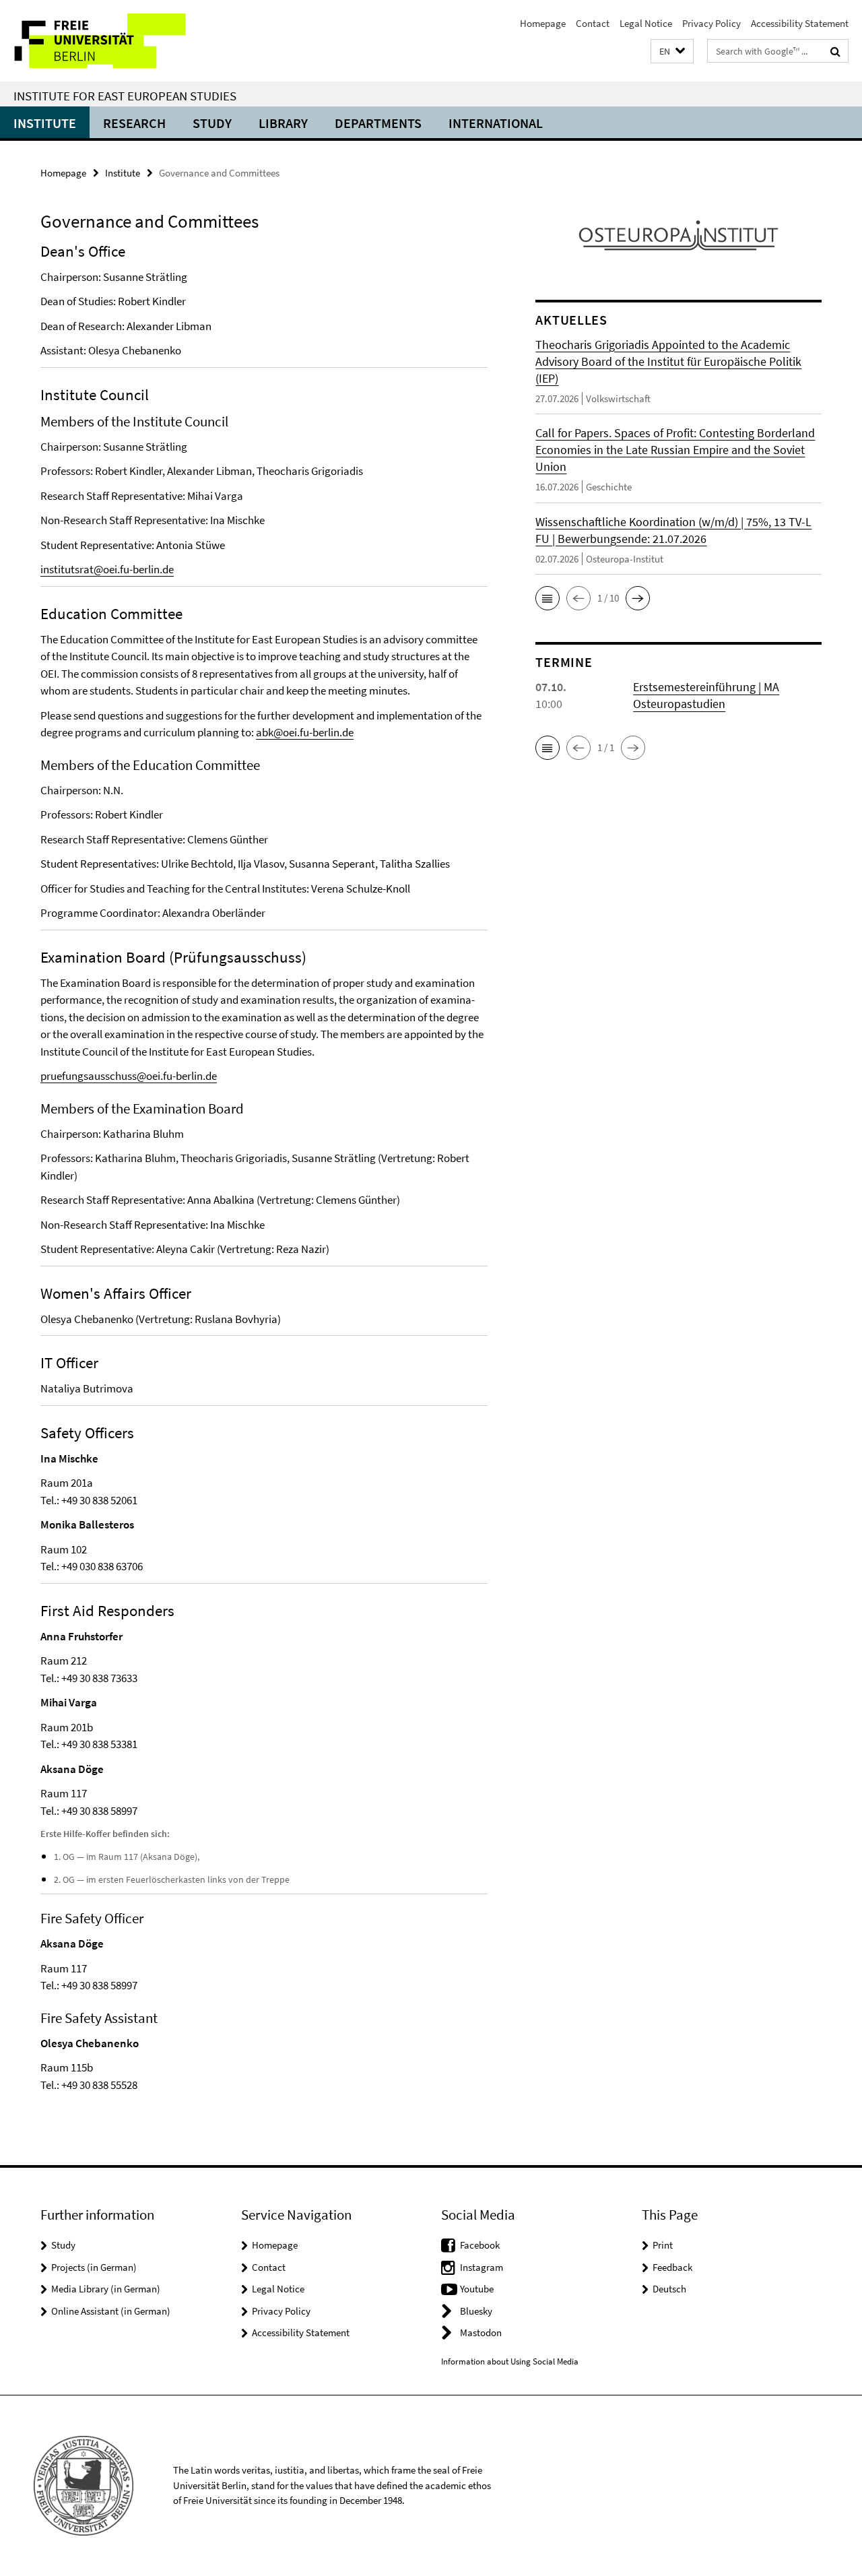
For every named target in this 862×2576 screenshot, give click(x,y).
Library (283, 123)
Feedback (672, 2267)
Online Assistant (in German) (111, 2311)
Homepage (543, 23)
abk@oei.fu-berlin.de (305, 732)
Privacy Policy (711, 23)
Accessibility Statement (800, 23)
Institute (45, 123)
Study (212, 123)
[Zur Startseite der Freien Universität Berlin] (113, 41)
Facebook (480, 2245)
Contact (593, 23)
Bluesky (476, 2311)
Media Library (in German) (106, 2289)
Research (134, 123)
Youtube (477, 2289)
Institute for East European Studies (125, 96)
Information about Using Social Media (510, 2361)
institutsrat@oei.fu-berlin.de (107, 569)
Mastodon (481, 2332)
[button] (672, 52)
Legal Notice (646, 23)
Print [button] (663, 2245)
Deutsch (669, 2289)
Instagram (482, 2267)
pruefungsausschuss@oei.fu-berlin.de (129, 1076)
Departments (378, 123)
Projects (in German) (94, 2267)
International (496, 123)
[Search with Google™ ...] (835, 51)
